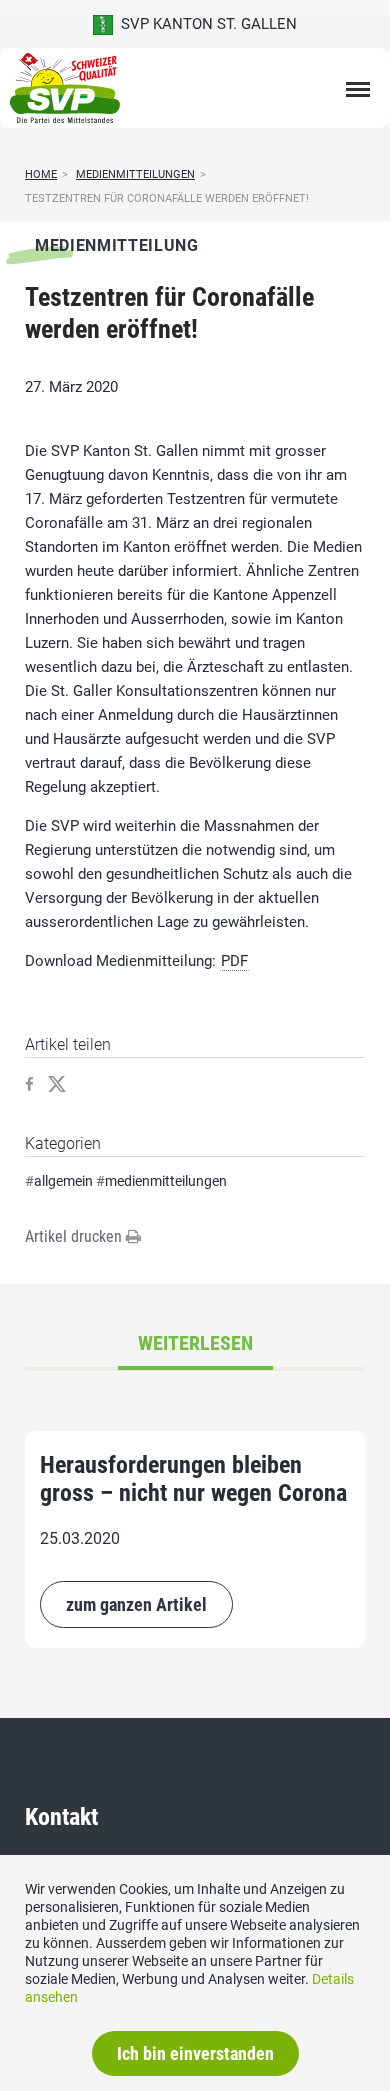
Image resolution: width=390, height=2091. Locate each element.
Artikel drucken (75, 1236)
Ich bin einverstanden (195, 2053)
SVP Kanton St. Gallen (205, 24)
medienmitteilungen (166, 1181)
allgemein (63, 1181)
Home (41, 174)
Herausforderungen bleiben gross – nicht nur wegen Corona (193, 1479)
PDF (234, 961)
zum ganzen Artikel (136, 1604)
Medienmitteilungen (135, 174)
